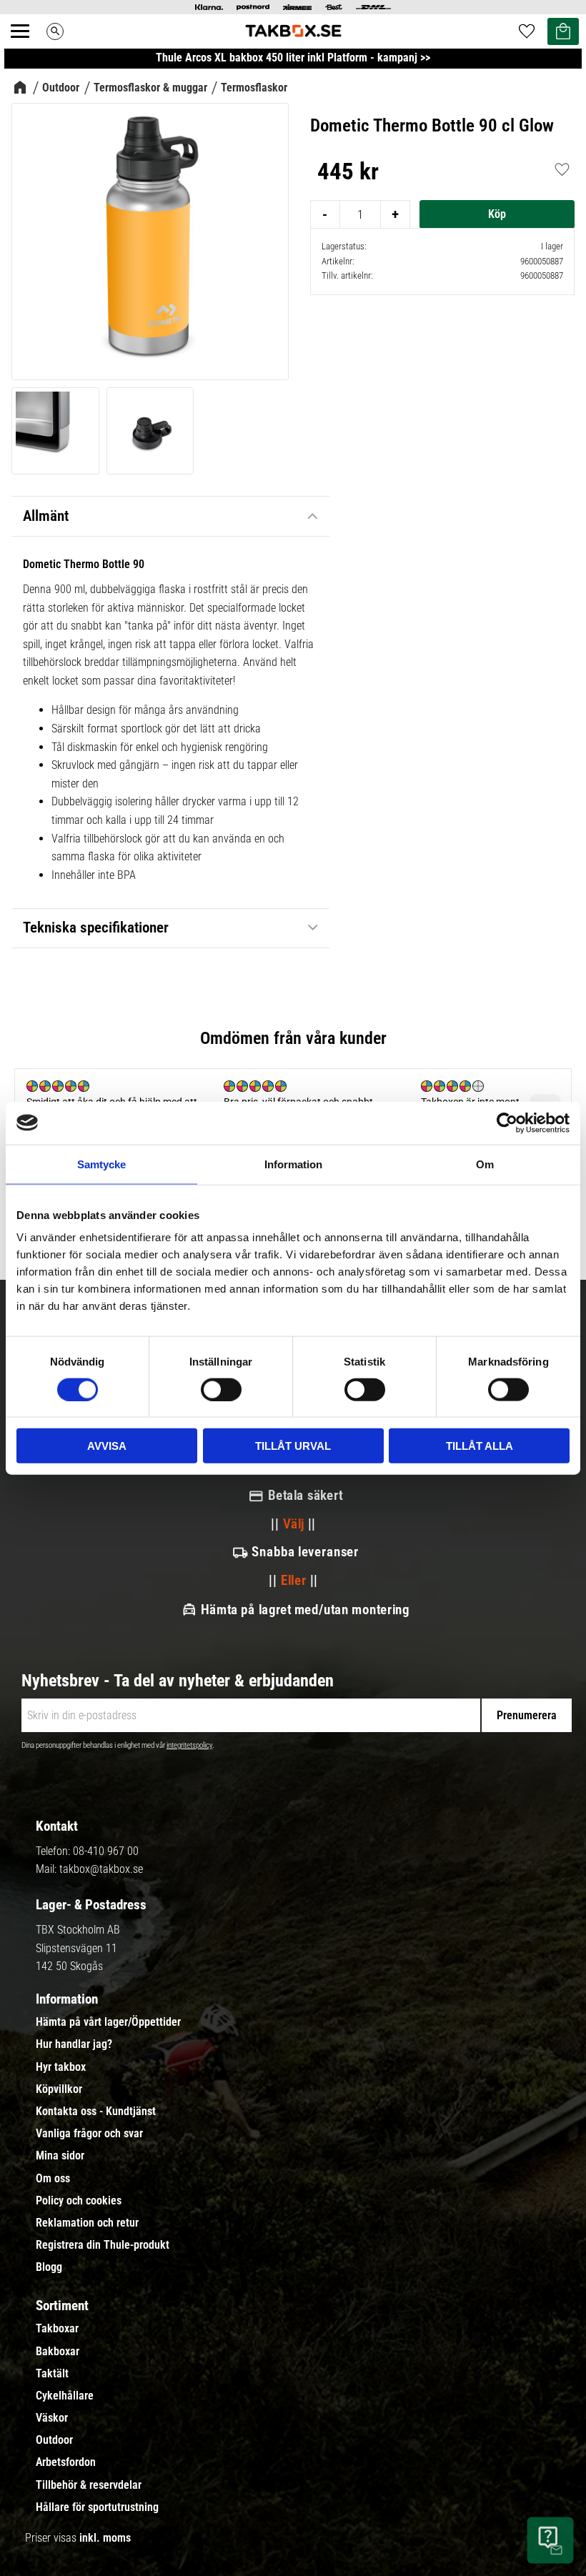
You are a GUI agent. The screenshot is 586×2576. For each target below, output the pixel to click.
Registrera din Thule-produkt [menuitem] (103, 2245)
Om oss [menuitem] (53, 2179)
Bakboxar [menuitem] (58, 2352)
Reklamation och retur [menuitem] (87, 2223)
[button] (28, 47)
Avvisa (107, 1446)
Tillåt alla (480, 1446)
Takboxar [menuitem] (57, 2329)
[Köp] (497, 214)
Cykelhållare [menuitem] (65, 2396)
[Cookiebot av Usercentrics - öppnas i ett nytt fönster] (507, 1123)
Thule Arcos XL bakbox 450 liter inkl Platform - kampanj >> (293, 58)
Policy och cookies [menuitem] (79, 2201)
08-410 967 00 (106, 1851)
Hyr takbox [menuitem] (61, 2067)
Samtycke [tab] (101, 1164)
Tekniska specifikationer (96, 928)
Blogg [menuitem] (49, 2267)
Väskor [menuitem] (52, 2418)
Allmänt (46, 516)
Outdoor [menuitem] (54, 2440)
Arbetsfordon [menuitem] (66, 2462)
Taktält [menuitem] (52, 2374)
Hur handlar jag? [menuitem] (74, 2044)
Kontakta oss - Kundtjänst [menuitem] (96, 2112)
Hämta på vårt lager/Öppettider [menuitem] (108, 2022)
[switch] (221, 1389)
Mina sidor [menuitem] (60, 2156)
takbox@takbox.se (101, 1869)
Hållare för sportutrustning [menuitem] (97, 2507)
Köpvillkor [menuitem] (59, 2089)
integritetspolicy (189, 1745)
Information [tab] (293, 1164)
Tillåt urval (293, 1446)
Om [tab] (485, 1164)
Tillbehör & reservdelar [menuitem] (89, 2485)
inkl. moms (105, 2538)
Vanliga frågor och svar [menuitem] (89, 2134)
